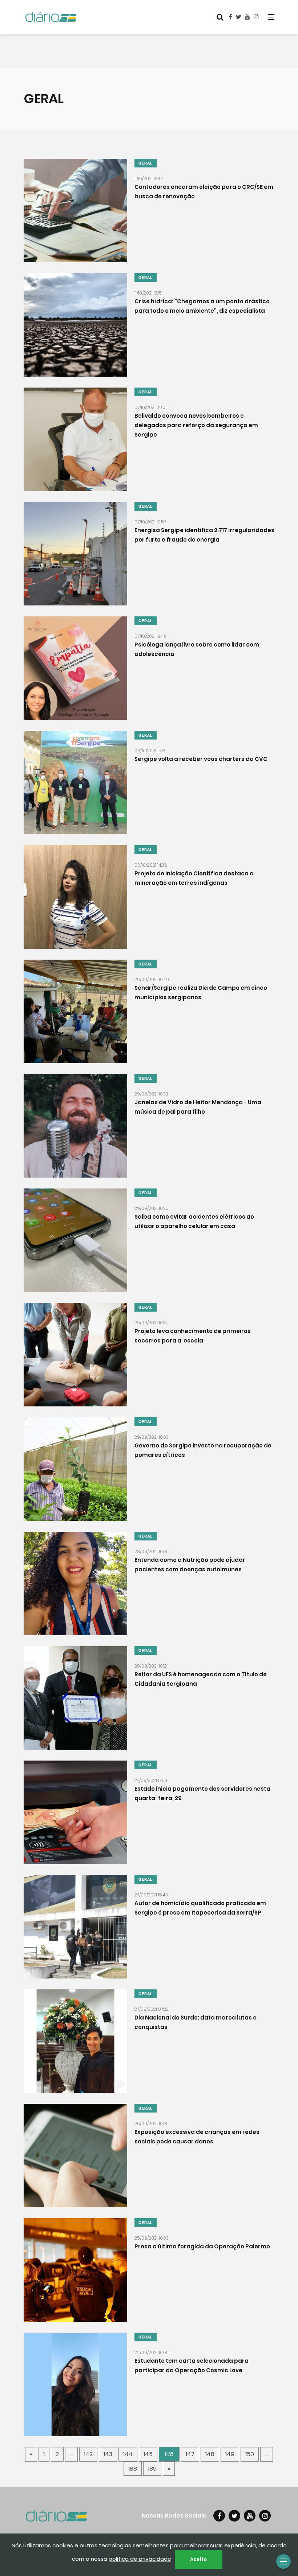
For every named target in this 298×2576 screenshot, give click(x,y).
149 (230, 2454)
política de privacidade (140, 2559)
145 (148, 2454)
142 (88, 2454)
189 (152, 2469)
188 (133, 2469)
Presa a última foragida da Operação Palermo (202, 2246)
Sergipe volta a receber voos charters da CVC (201, 759)
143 (108, 2454)
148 (210, 2454)
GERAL (146, 163)
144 (128, 2454)
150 (250, 2454)
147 (190, 2454)
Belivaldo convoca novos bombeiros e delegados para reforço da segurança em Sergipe (196, 425)
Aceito (199, 2559)
